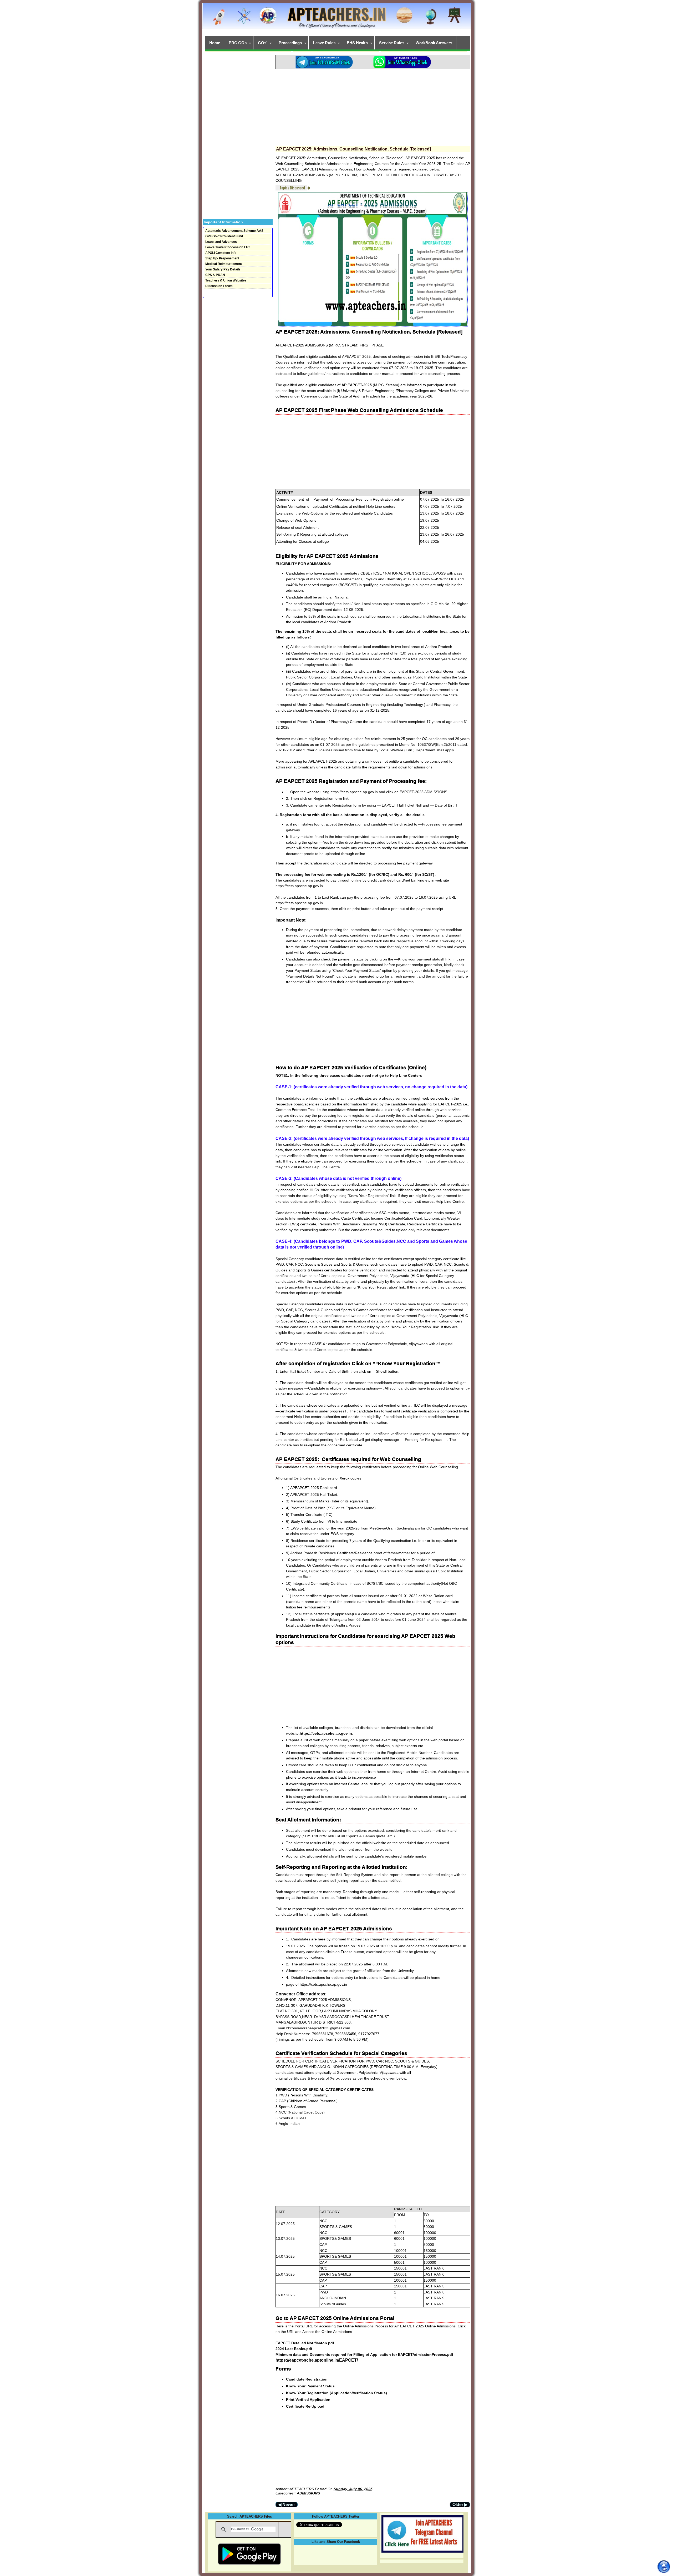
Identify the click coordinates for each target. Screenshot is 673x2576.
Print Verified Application (308, 2399)
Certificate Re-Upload (305, 2406)
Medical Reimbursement (224, 264)
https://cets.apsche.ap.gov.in (326, 1733)
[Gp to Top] (664, 2567)
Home (215, 43)
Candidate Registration (307, 2379)
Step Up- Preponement (222, 258)
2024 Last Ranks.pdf (294, 2349)
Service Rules (392, 43)
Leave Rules (324, 43)
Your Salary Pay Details (223, 269)
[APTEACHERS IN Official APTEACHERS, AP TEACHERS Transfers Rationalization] (336, 19)
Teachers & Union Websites (226, 280)
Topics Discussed (292, 188)
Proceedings (290, 43)
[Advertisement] (373, 106)
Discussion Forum (219, 286)
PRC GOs (238, 43)
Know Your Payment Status (310, 2386)
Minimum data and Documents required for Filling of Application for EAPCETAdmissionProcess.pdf (364, 2354)
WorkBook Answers (434, 43)
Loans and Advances (221, 242)
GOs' (263, 43)
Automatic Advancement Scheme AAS (234, 231)
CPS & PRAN (215, 275)
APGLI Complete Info (221, 253)
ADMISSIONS (308, 2493)
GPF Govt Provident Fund (224, 236)
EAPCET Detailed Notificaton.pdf (305, 2343)
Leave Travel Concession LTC (228, 247)
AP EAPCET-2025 (357, 385)
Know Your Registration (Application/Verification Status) (336, 2393)
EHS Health (357, 43)
